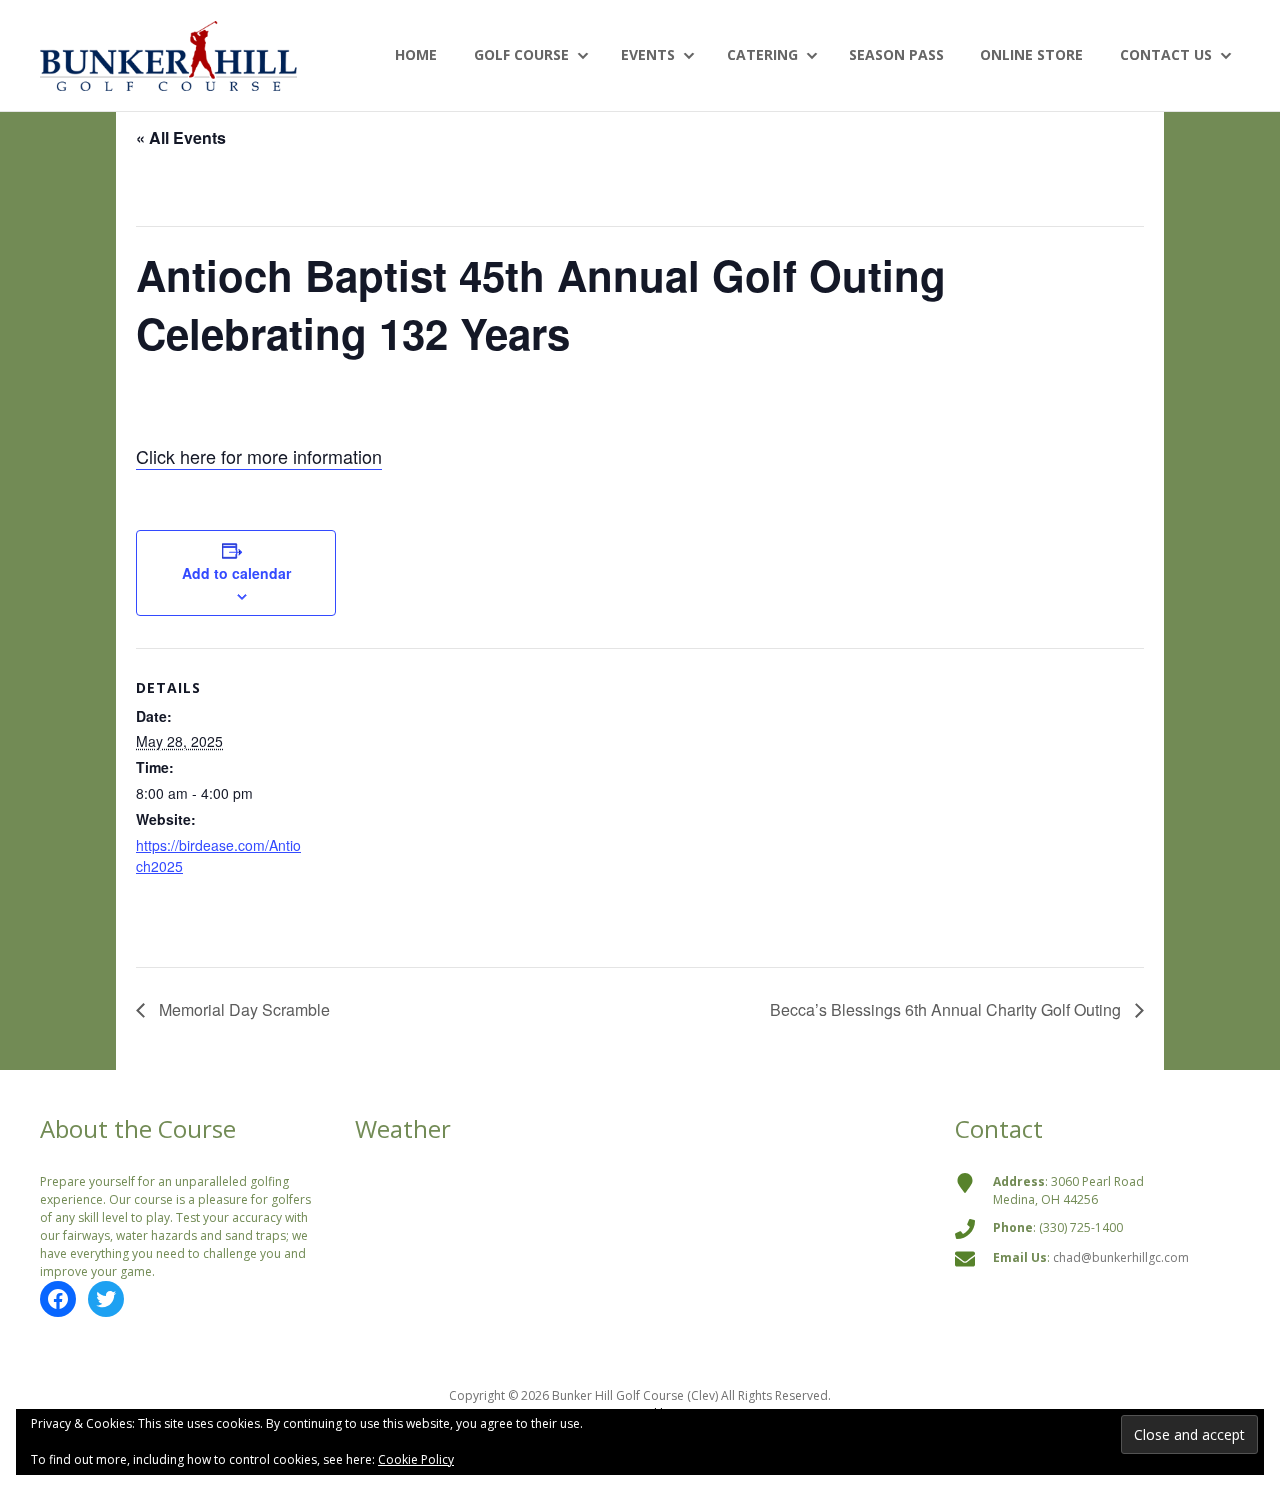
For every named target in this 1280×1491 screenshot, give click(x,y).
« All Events (181, 137)
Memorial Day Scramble (242, 1009)
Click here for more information (259, 456)
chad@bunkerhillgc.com (1121, 1257)
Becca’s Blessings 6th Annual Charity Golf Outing (947, 1009)
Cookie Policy (416, 1459)
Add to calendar (236, 573)
